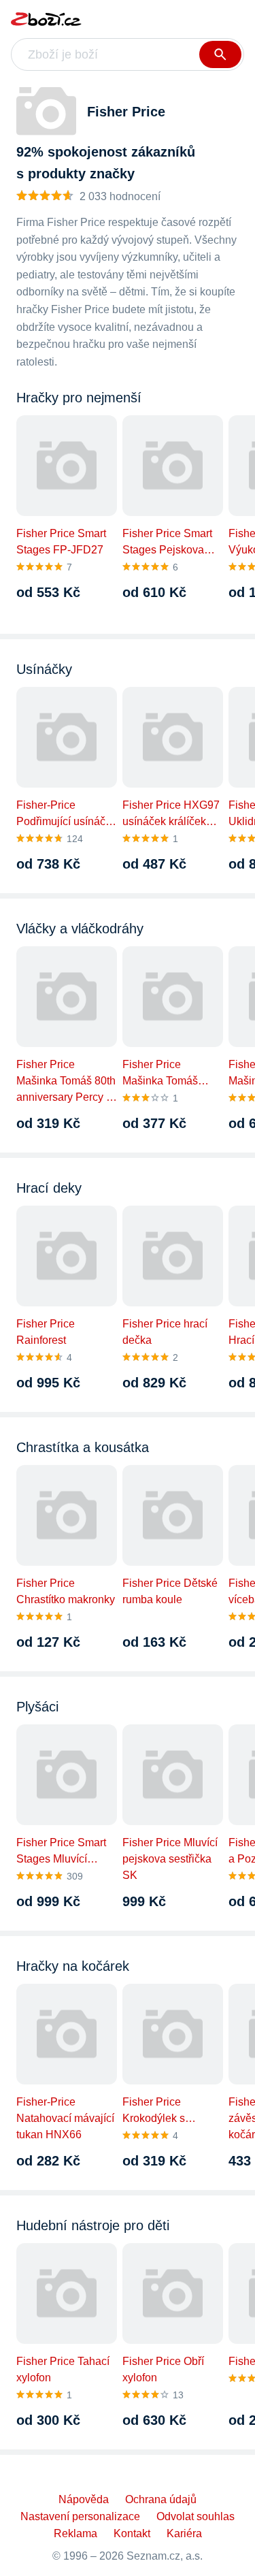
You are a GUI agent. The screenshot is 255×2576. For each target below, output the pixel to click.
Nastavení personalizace (80, 2516)
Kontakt (132, 2533)
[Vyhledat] (220, 54)
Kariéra (184, 2533)
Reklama (75, 2533)
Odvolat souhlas (195, 2516)
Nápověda (84, 2499)
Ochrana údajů (161, 2499)
